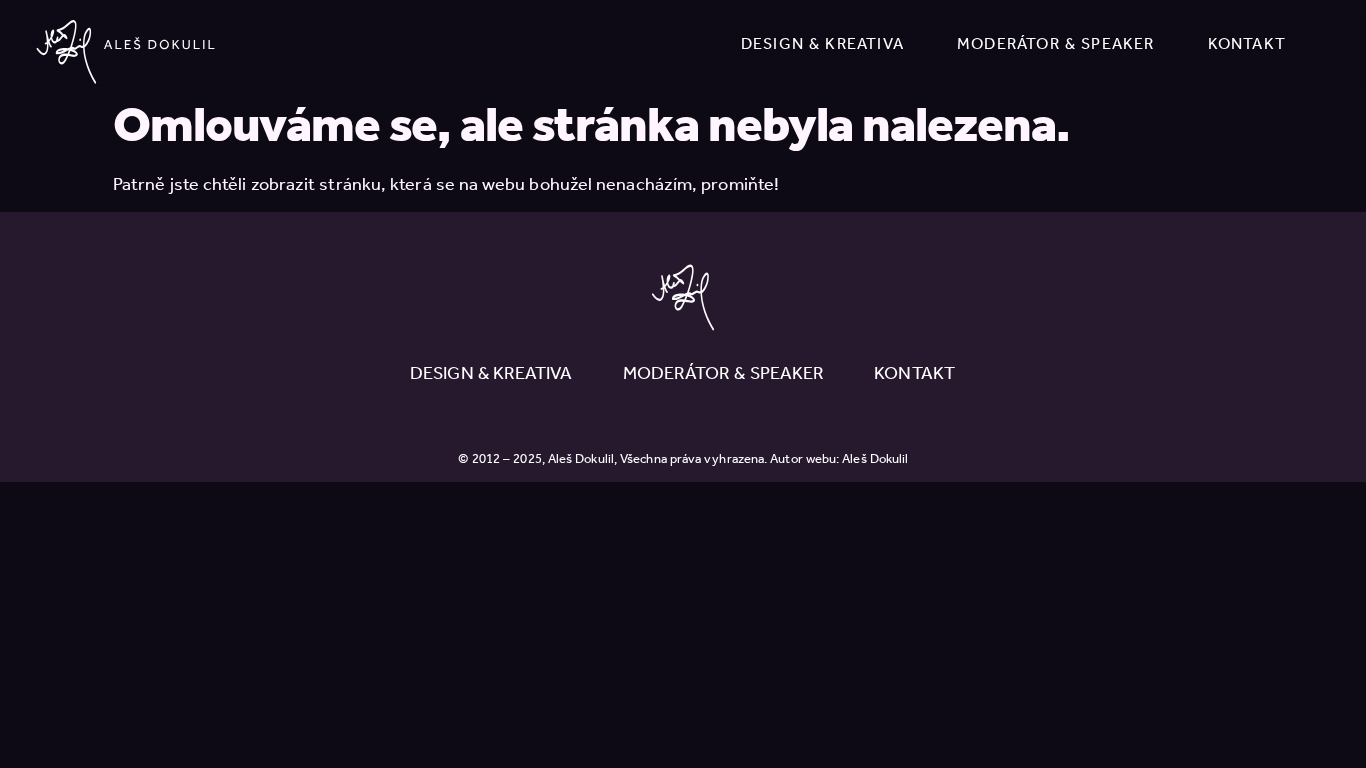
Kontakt (1247, 43)
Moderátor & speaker (1056, 43)
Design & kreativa (822, 43)
